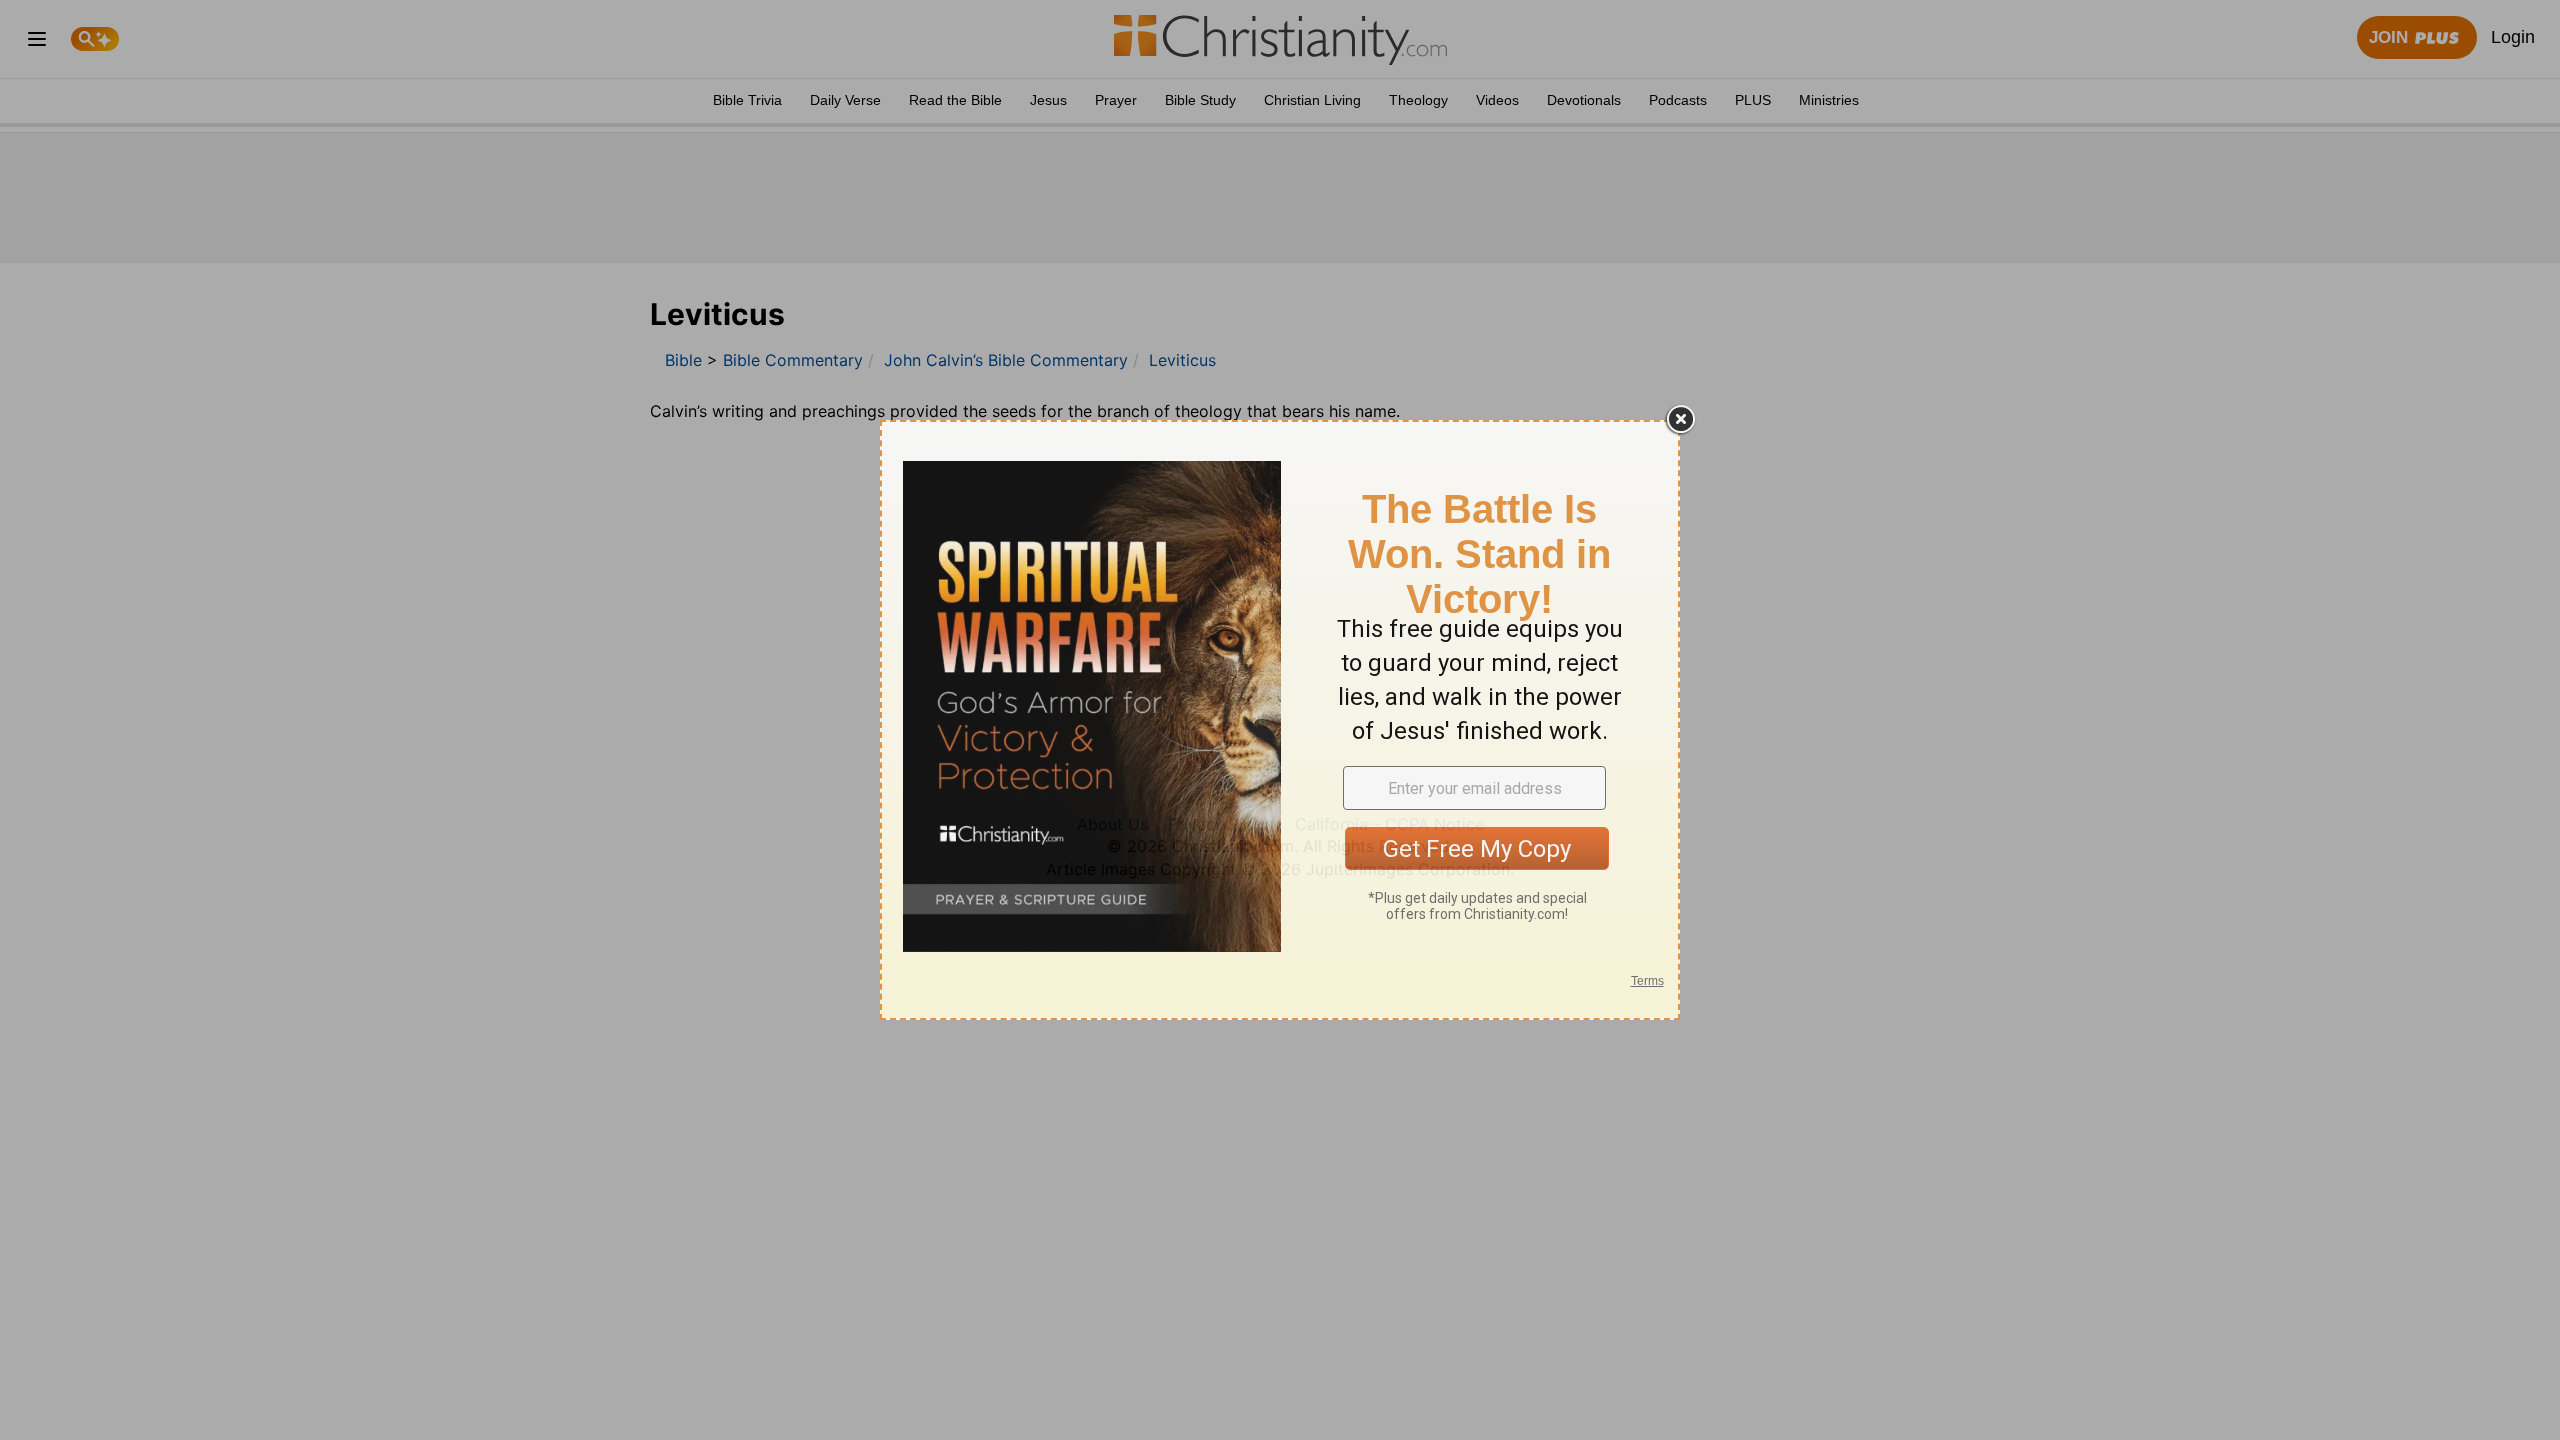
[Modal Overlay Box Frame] (1280, 720)
